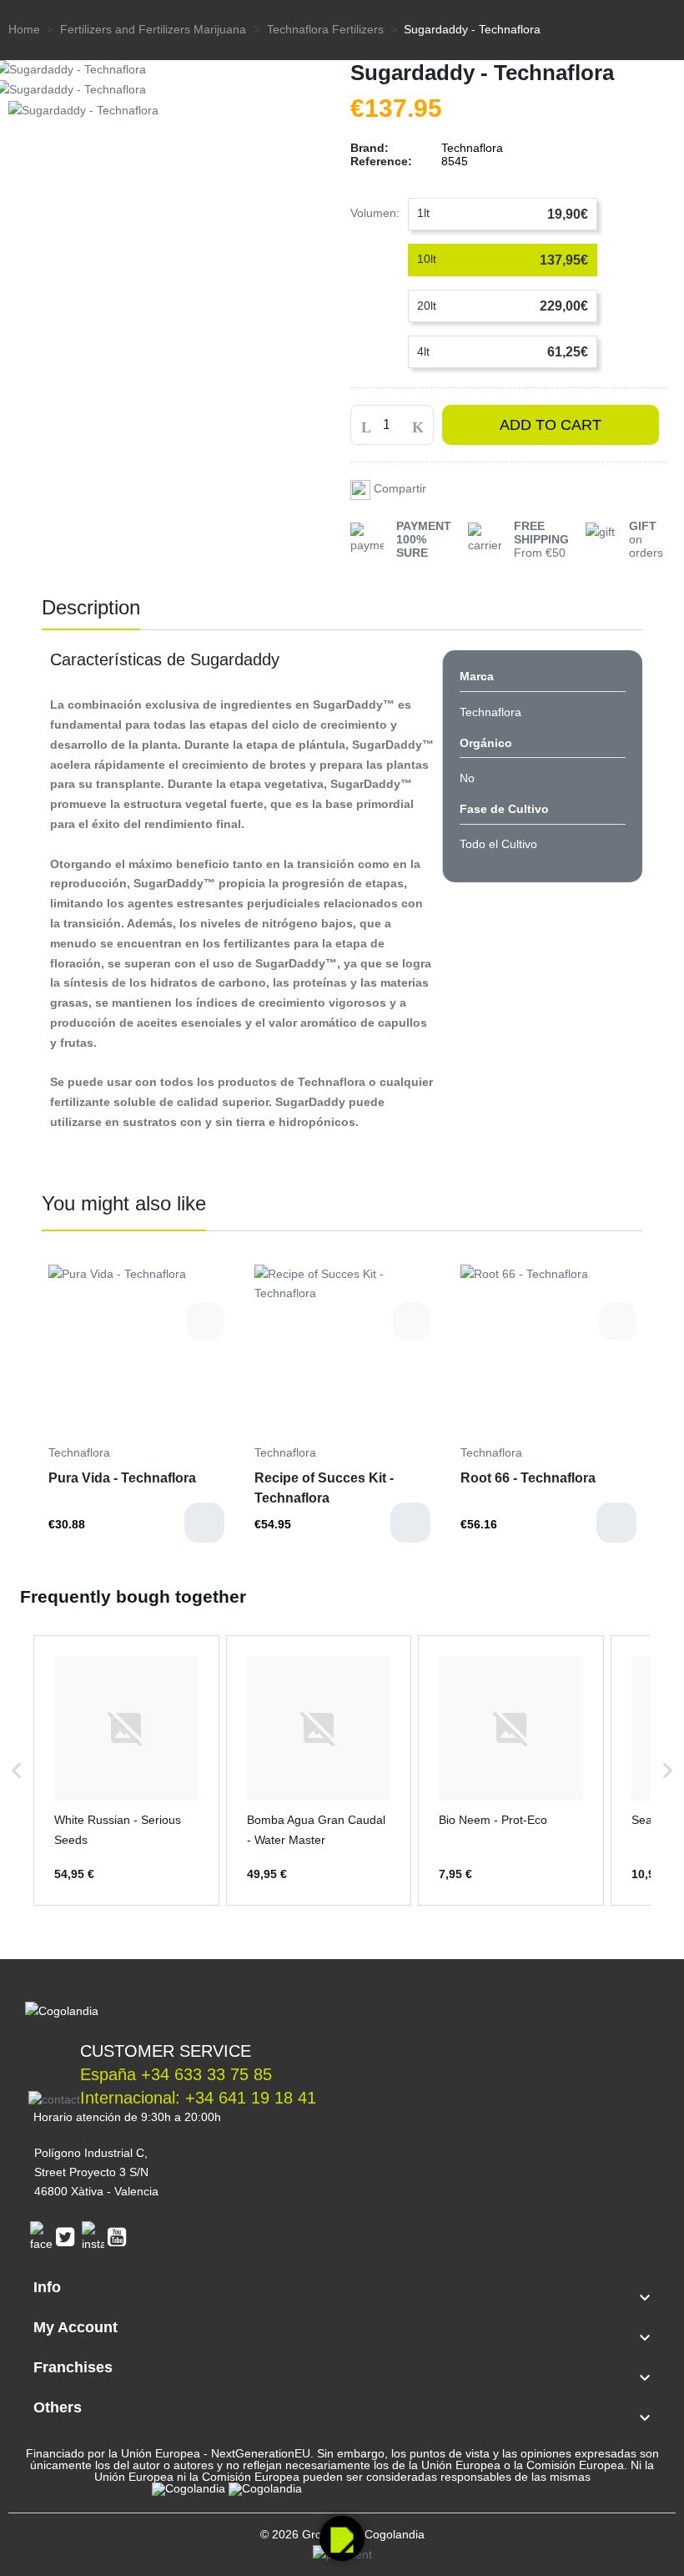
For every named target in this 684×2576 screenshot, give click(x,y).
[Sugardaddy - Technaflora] (83, 109)
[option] (136, 1410)
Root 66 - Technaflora (528, 1478)
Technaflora (79, 1452)
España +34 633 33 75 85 (176, 2074)
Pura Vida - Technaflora (122, 1478)
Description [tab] (91, 607)
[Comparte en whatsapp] (362, 488)
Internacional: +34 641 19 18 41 (198, 2098)
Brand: (370, 148)
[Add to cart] (204, 1523)
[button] (17, 1770)
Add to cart (551, 425)
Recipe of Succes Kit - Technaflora (324, 1488)
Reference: (381, 161)
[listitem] (126, 1770)
